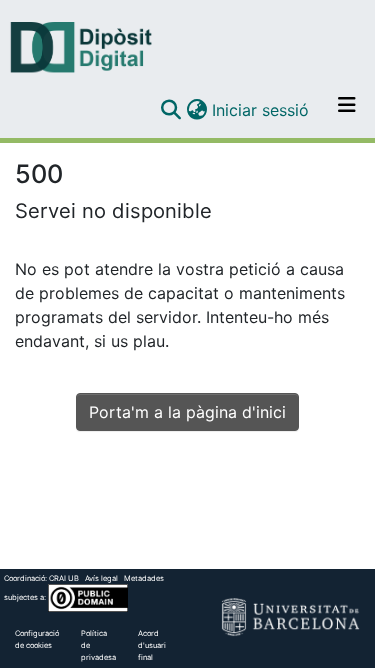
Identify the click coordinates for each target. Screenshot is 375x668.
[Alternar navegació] (347, 110)
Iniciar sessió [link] (261, 110)
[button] (170, 110)
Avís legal (101, 578)
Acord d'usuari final (152, 645)
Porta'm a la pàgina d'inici (187, 412)
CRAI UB (64, 578)
